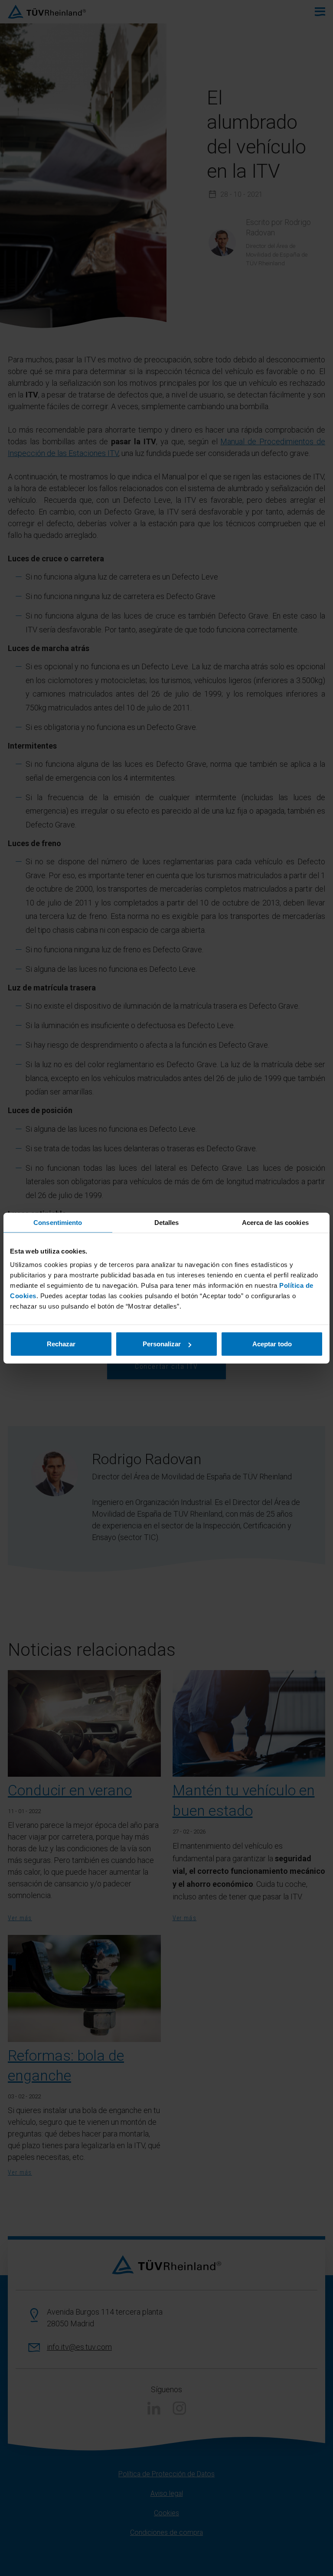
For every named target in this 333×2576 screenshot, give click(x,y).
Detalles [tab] (167, 1222)
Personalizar (162, 1344)
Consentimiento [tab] (58, 1222)
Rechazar (61, 1344)
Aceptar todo (272, 1344)
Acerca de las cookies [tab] (275, 1222)
